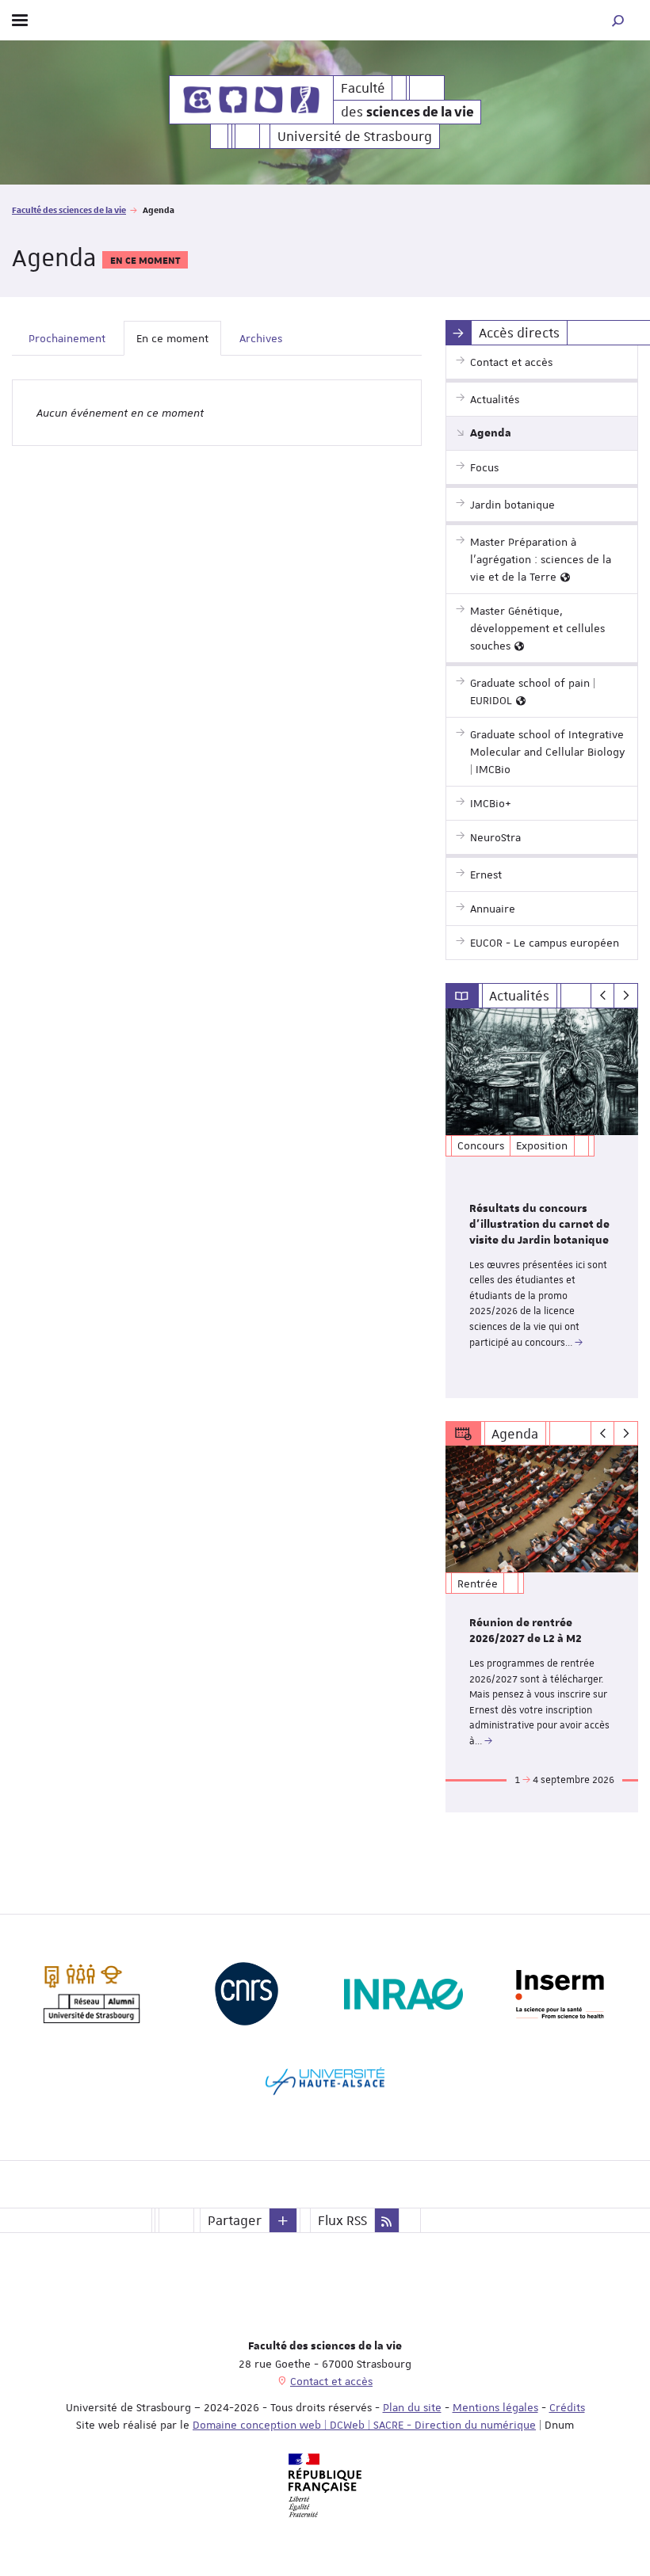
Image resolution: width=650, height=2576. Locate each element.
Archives (261, 338)
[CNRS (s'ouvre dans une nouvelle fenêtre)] (247, 1994)
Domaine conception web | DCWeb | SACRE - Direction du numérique (364, 2425)
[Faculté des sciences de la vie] (251, 100)
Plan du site (412, 2407)
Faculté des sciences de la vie (69, 210)
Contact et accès (331, 2381)
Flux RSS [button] (342, 2220)
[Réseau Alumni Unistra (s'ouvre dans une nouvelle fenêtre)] (90, 1994)
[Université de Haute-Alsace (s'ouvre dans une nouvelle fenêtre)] (325, 2081)
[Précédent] (603, 996)
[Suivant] (626, 996)
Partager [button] (235, 2220)
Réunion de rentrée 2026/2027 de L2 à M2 (526, 1631)
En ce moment (172, 338)
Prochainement (67, 338)
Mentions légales (495, 2407)
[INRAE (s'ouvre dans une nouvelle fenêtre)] (403, 1994)
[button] (618, 20)
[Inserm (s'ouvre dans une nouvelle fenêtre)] (560, 1994)
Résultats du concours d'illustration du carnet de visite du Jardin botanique (539, 1225)
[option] (542, 1203)
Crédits (567, 2407)
